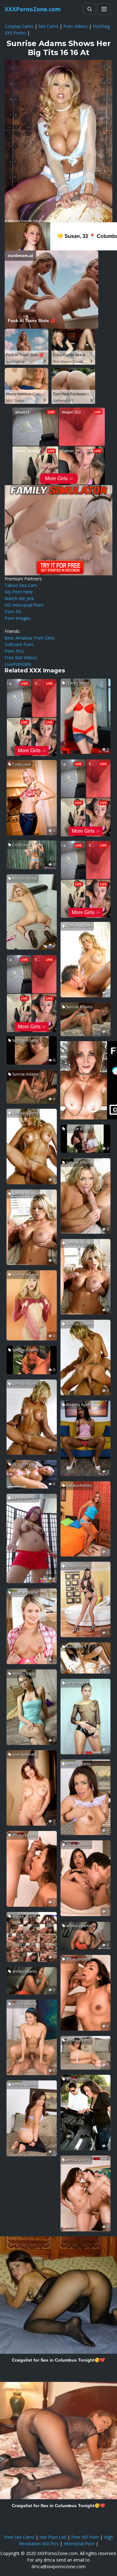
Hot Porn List (53, 2537)
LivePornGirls (18, 664)
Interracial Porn (79, 2544)
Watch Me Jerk (19, 598)
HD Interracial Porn (24, 605)
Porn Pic (13, 612)
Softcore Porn (19, 644)
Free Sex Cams (19, 2537)
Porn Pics (14, 651)
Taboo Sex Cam (21, 585)
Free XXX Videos (21, 658)
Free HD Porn (85, 2537)
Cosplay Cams (19, 26)
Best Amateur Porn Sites (30, 638)
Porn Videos (76, 26)
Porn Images (18, 618)
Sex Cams (48, 26)
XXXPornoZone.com (33, 9)
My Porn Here (19, 592)
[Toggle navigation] (104, 9)
